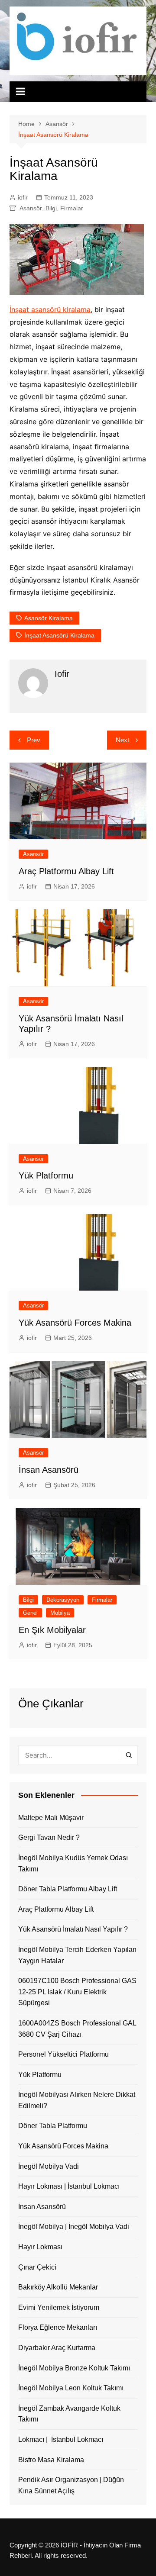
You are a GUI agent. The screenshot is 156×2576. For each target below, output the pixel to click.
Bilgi (51, 208)
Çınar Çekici (37, 2267)
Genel (30, 1613)
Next (122, 740)
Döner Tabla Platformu (53, 2126)
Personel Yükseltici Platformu (63, 2054)
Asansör (31, 208)
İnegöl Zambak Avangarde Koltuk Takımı (69, 2414)
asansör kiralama (49, 618)
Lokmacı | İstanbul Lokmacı (61, 2439)
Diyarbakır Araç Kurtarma (57, 2348)
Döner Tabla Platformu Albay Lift (68, 1889)
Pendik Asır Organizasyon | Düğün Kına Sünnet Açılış (71, 2485)
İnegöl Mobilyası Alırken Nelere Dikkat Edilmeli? (77, 2100)
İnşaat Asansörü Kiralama (59, 635)
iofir (23, 197)
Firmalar (72, 208)
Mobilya (60, 1613)
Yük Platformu (46, 1175)
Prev (34, 740)
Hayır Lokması (40, 2247)
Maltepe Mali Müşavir (51, 1818)
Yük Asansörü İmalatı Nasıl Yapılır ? (73, 1929)
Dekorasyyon (63, 1600)
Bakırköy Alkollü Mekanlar (58, 2287)
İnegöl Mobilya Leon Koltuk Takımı (71, 2388)
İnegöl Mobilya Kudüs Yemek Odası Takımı (73, 1863)
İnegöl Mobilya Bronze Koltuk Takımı (74, 2368)
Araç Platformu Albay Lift (66, 871)
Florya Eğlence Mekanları (58, 2327)
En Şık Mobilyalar (52, 1630)
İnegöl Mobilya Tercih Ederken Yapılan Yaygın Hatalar (77, 1955)
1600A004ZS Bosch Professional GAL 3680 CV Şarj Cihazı (77, 2029)
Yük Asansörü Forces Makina (75, 1323)
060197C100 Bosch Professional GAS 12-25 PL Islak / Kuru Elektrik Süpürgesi (77, 1992)
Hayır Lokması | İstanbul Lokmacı (69, 2186)
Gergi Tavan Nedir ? (49, 1837)
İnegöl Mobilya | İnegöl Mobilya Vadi (74, 2227)
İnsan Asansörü (49, 1470)
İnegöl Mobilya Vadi (49, 2166)
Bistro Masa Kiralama (51, 2460)
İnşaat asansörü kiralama (50, 309)
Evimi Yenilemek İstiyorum (59, 2307)
